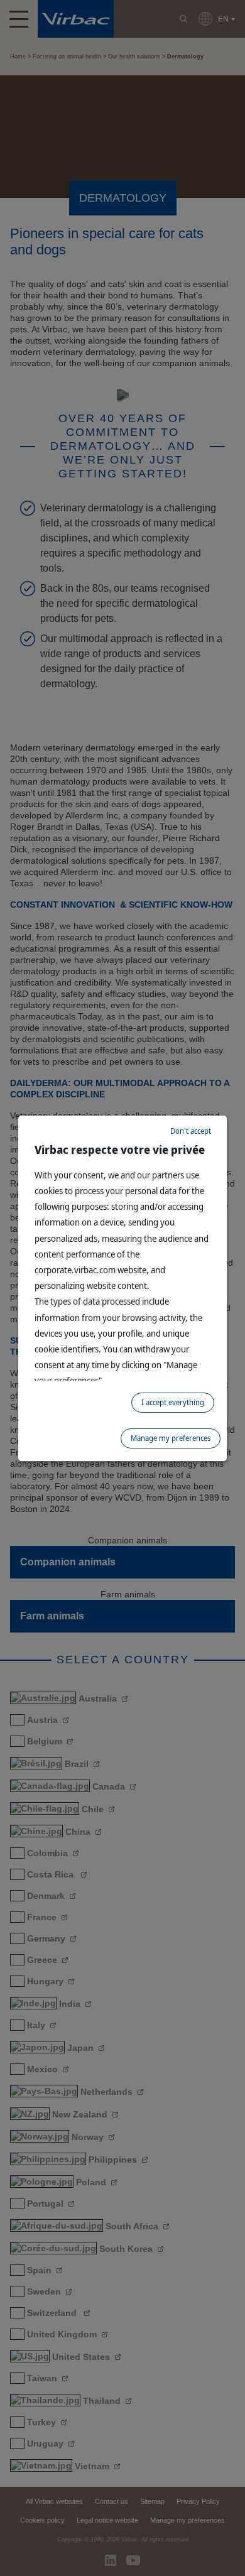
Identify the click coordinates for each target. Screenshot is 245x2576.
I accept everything (173, 1402)
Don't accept (191, 1131)
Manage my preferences (171, 1438)
